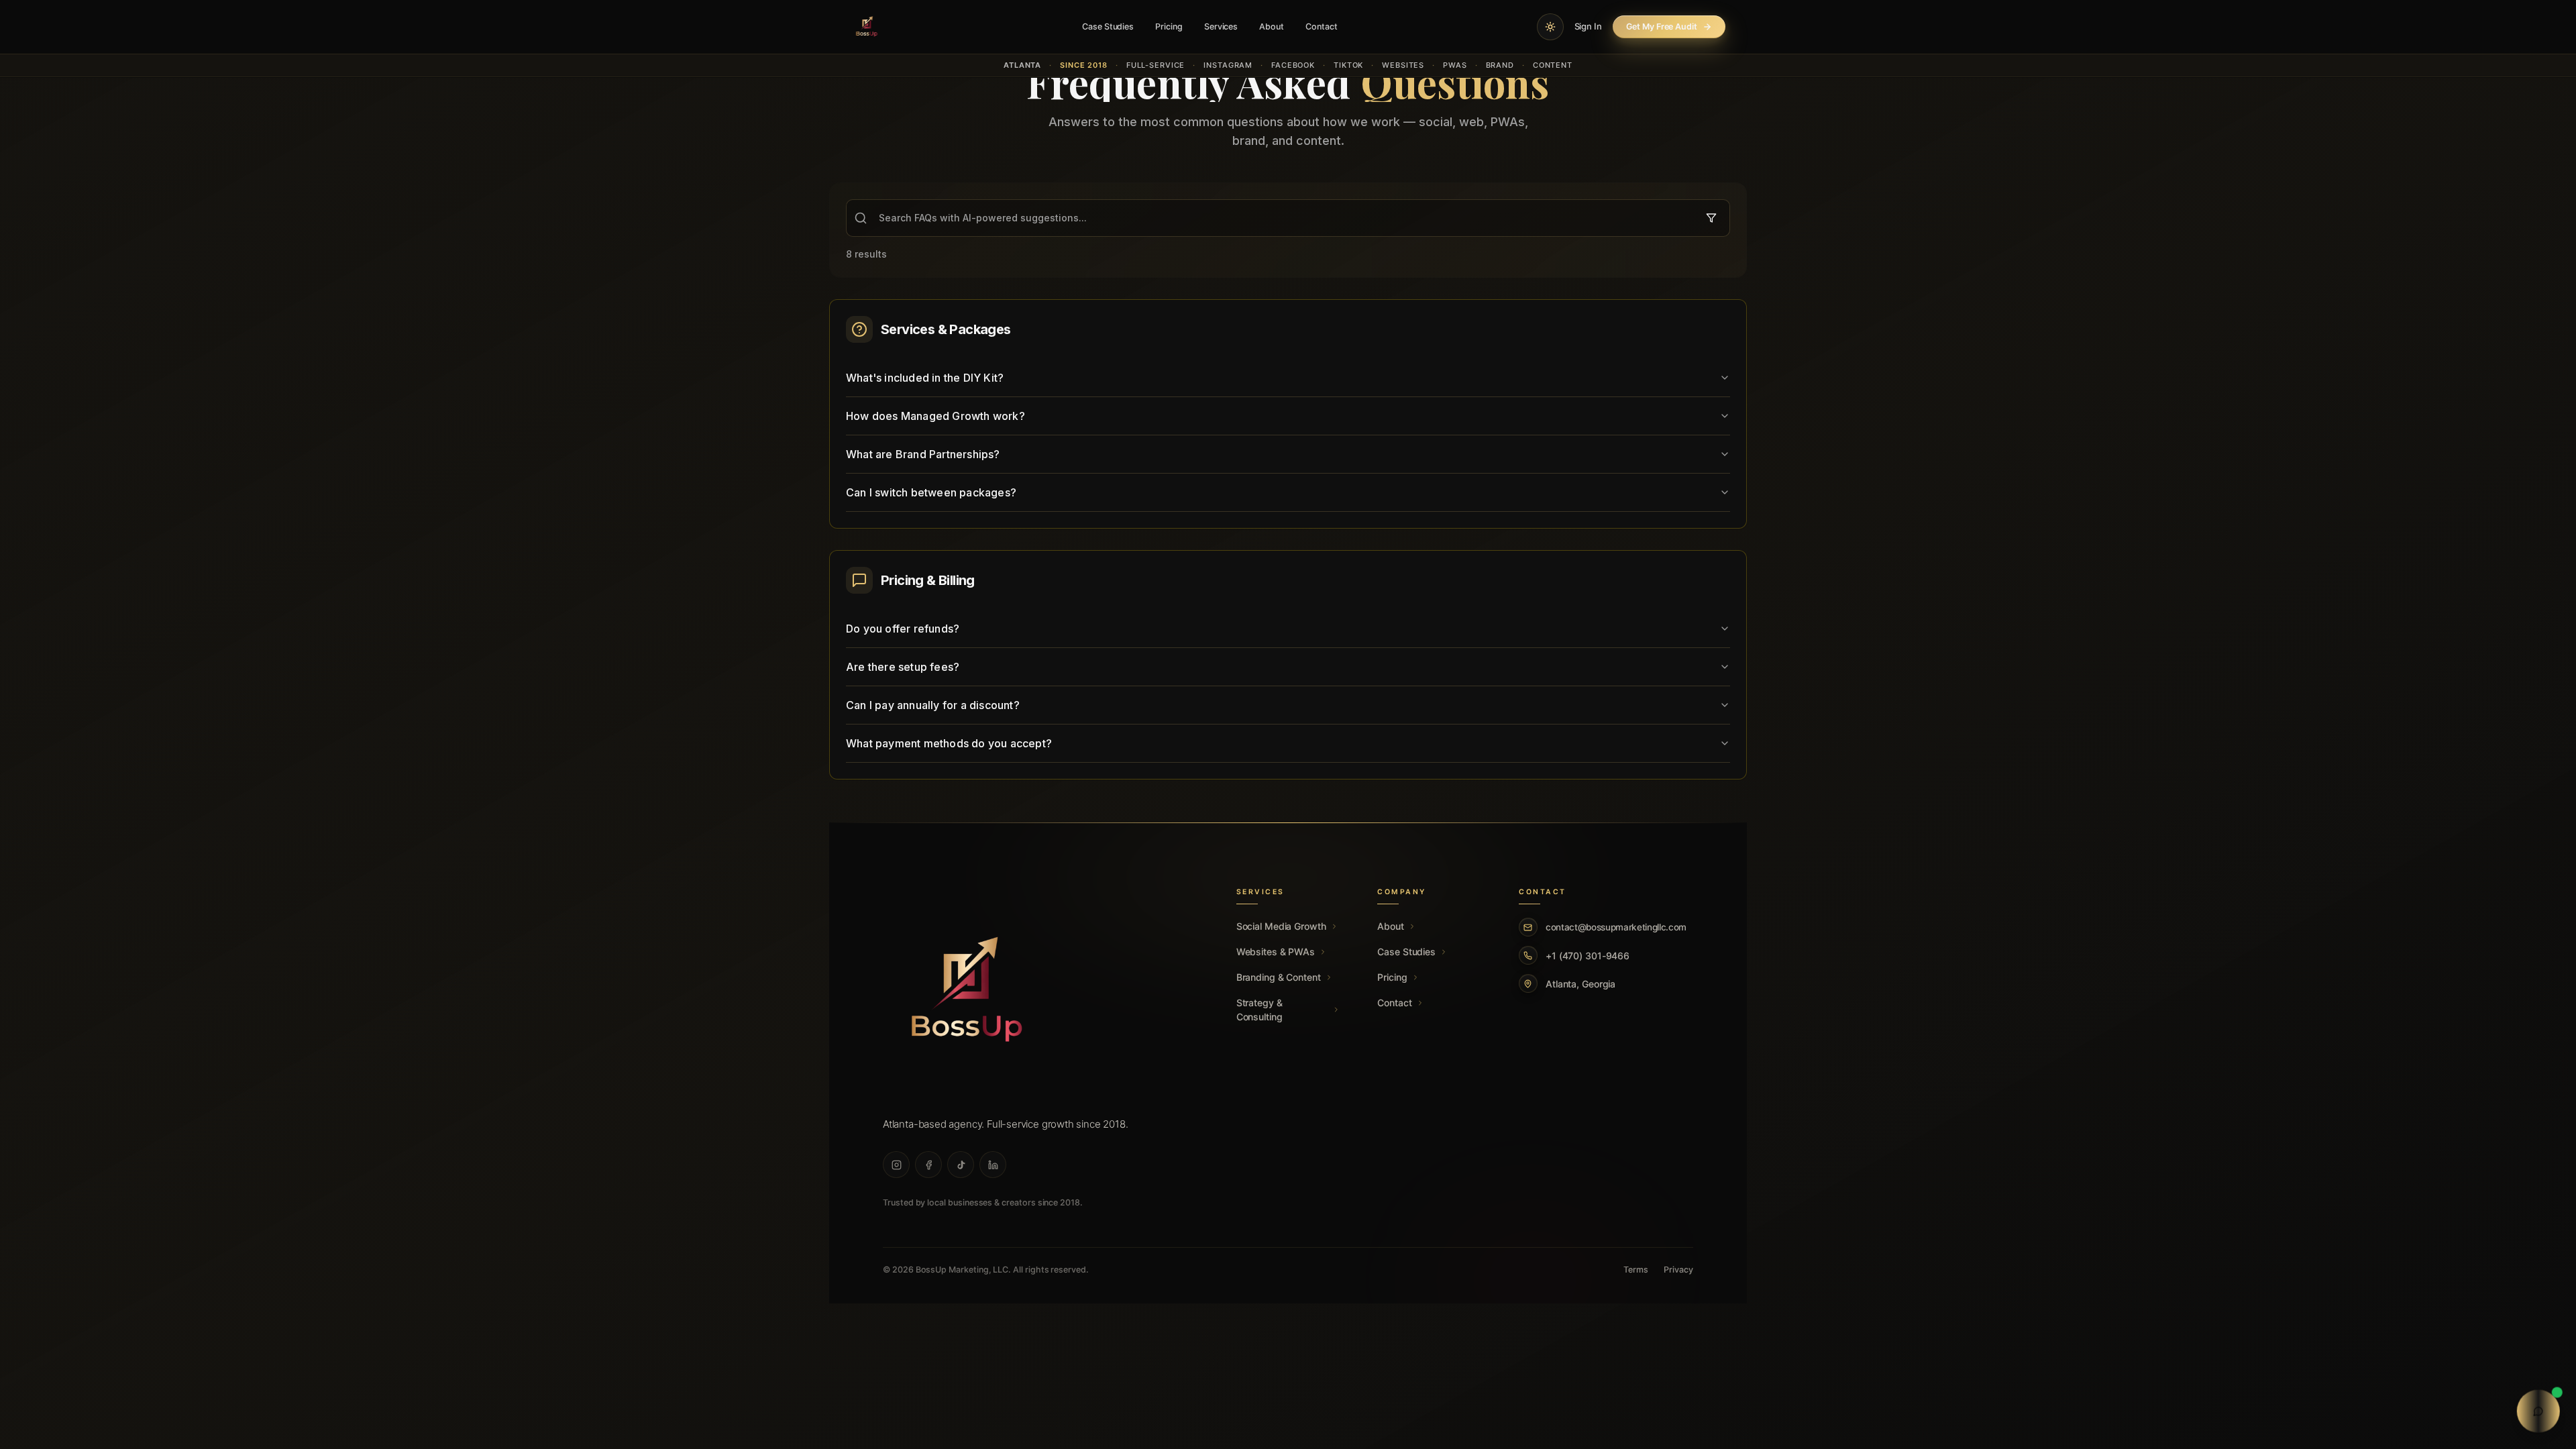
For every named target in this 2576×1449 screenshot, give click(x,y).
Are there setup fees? (903, 667)
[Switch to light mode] (1550, 27)
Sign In (1589, 26)
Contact (1322, 26)
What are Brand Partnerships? (923, 454)
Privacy (1678, 1270)
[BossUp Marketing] (867, 27)
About (1272, 26)
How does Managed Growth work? (935, 416)
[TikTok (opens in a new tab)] (961, 1165)
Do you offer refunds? (903, 629)
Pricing (1169, 26)
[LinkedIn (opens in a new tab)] (993, 1165)
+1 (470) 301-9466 (1588, 956)
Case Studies (1108, 26)
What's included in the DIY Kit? (925, 378)
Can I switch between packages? (931, 492)
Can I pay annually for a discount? (933, 705)
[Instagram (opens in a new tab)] (896, 1165)
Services (1221, 26)
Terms (1636, 1270)
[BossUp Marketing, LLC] (967, 992)
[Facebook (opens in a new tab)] (928, 1165)
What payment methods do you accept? (949, 743)
